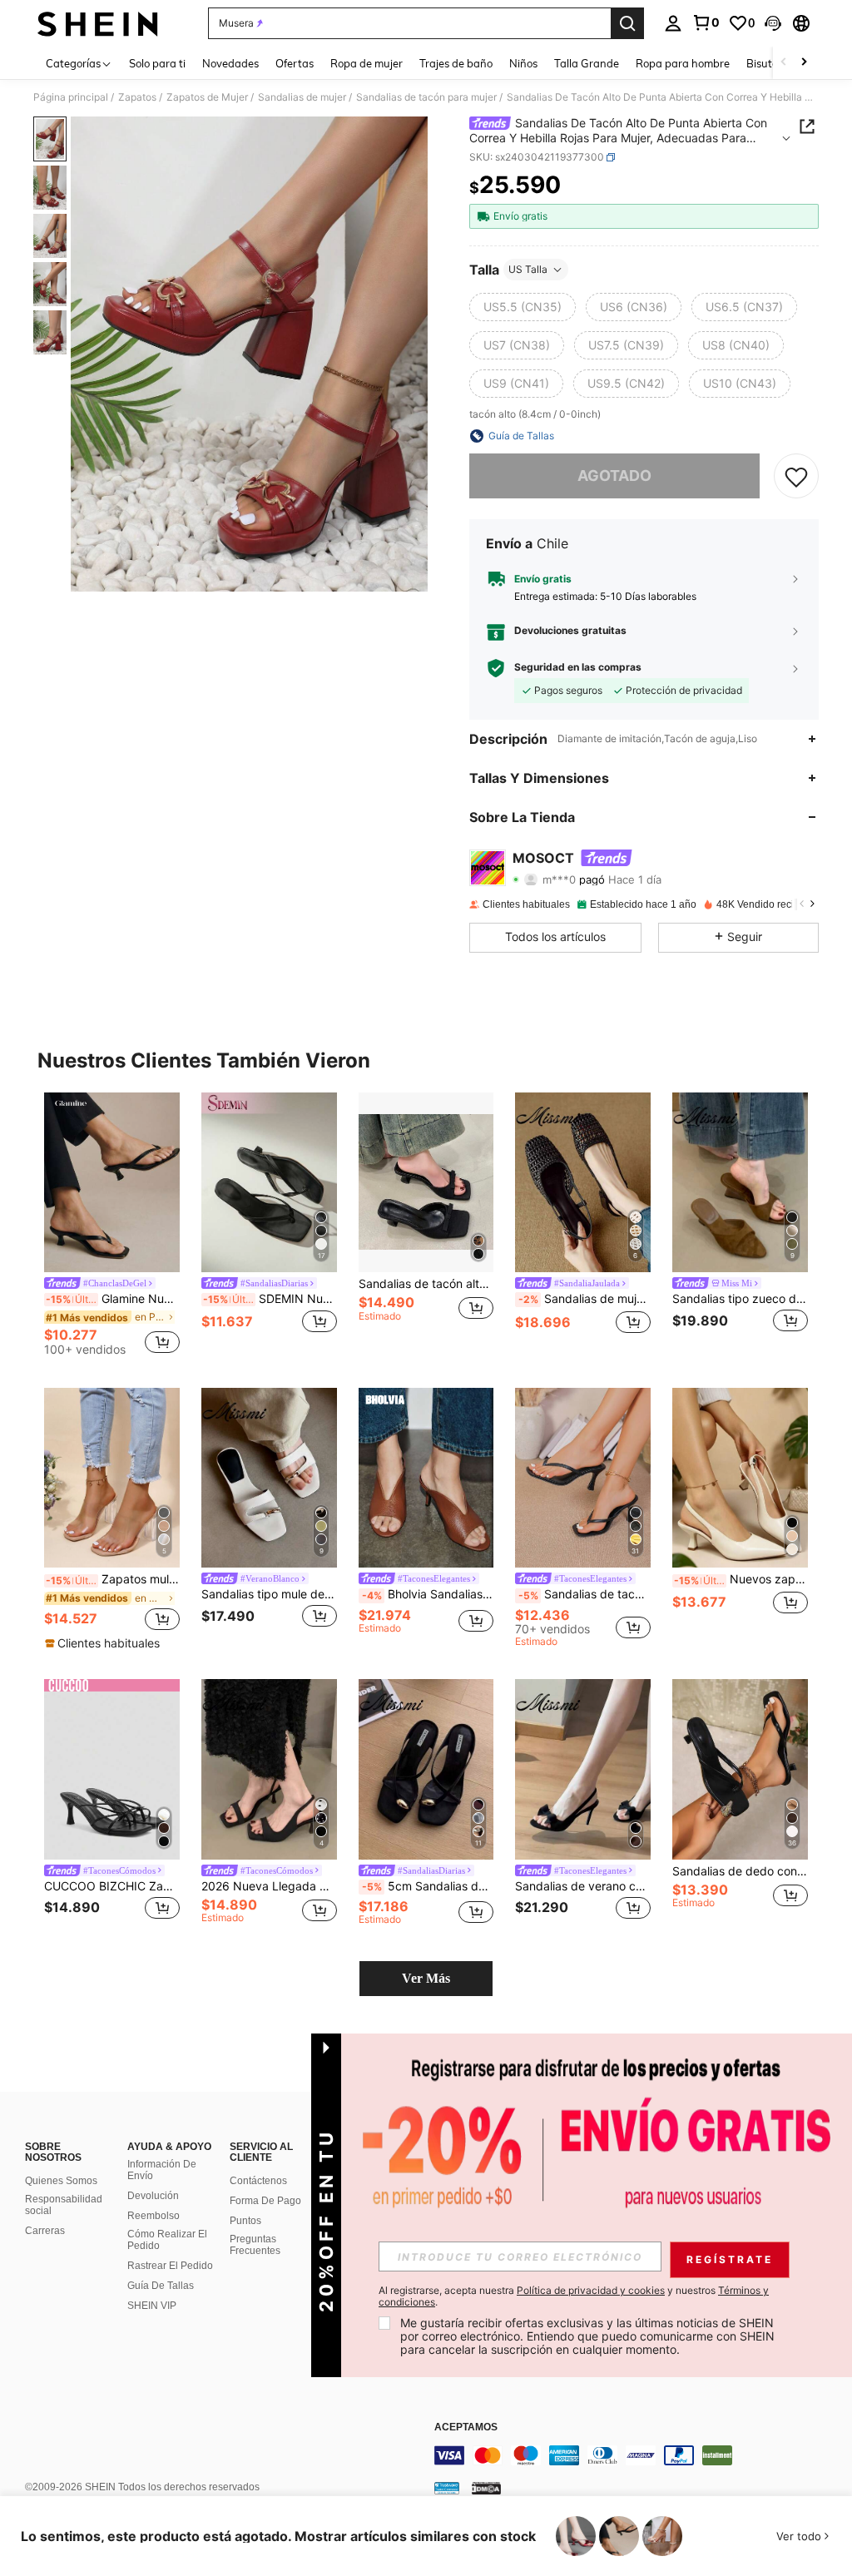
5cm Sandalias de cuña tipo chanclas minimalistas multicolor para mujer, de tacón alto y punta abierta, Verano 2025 (428, 1886)
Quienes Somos (61, 2181)
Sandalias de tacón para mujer (426, 97)
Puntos (245, 2221)
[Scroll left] (784, 63)
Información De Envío (162, 2170)
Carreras (45, 2231)
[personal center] (673, 23)
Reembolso (154, 2216)
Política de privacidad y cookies (591, 2290)
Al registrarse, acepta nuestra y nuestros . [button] (574, 2296)
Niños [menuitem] (523, 63)
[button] (773, 23)
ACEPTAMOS (466, 2427)
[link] (706, 22)
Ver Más (426, 1978)
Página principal (71, 97)
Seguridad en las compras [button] (578, 667)
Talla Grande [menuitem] (587, 63)
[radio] (523, 307)
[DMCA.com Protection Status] (486, 2488)
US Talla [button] (528, 269)
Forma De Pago (265, 2201)
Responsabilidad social (64, 2205)
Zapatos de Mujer (207, 97)
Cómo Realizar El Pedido (167, 2240)
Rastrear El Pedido (170, 2266)
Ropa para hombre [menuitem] (683, 63)
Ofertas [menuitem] (295, 63)
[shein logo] (98, 23)
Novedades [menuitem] (230, 63)
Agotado (614, 476)
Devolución (153, 2196)
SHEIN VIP (152, 2306)
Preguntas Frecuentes (255, 2245)
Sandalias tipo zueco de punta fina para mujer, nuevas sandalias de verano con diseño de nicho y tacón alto (740, 1299)
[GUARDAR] (796, 476)
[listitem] (112, 1227)
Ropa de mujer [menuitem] (367, 63)
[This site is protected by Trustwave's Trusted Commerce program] (447, 2488)
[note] (104, 1643)
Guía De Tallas (161, 2286)
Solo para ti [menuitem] (157, 63)
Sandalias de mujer (302, 97)
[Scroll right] (804, 63)
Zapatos (137, 97)
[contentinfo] (639, 2455)
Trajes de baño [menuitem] (456, 63)
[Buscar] (627, 23)
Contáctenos (258, 2181)
